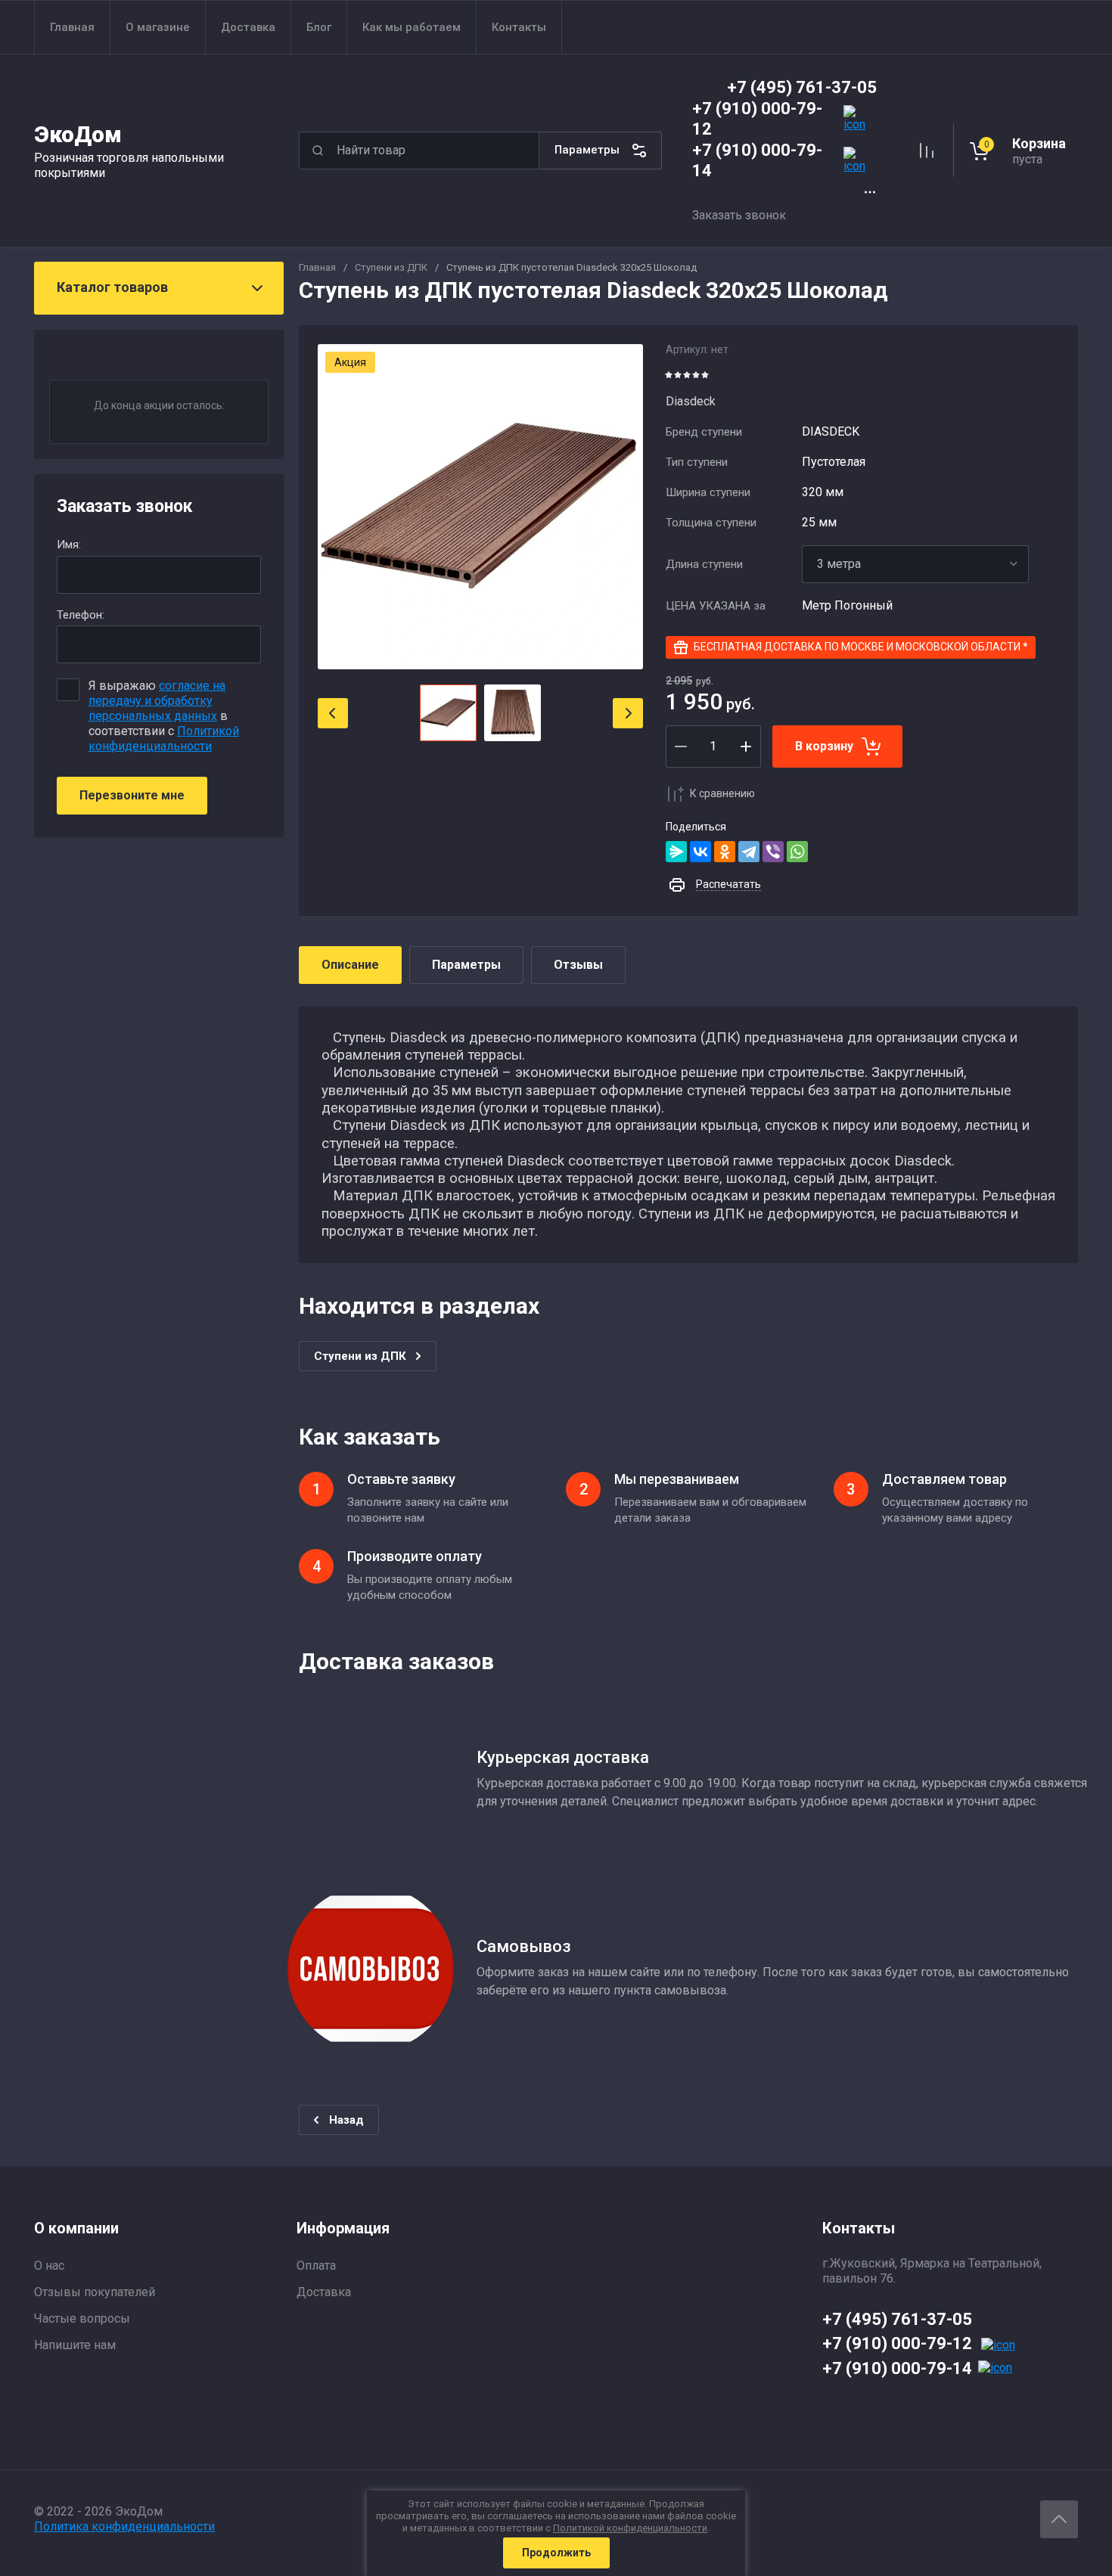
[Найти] (318, 151)
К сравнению (722, 793)
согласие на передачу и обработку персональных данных (157, 701)
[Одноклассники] (725, 852)
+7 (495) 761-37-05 (802, 87)
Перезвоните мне (132, 795)
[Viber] (773, 852)
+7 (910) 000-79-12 (897, 2343)
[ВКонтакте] (700, 852)
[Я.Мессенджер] (676, 852)
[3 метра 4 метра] (915, 564)
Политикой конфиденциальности (164, 739)
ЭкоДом (78, 134)
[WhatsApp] (797, 852)
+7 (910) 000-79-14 (897, 2368)
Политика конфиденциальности (124, 2526)
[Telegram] (749, 852)
